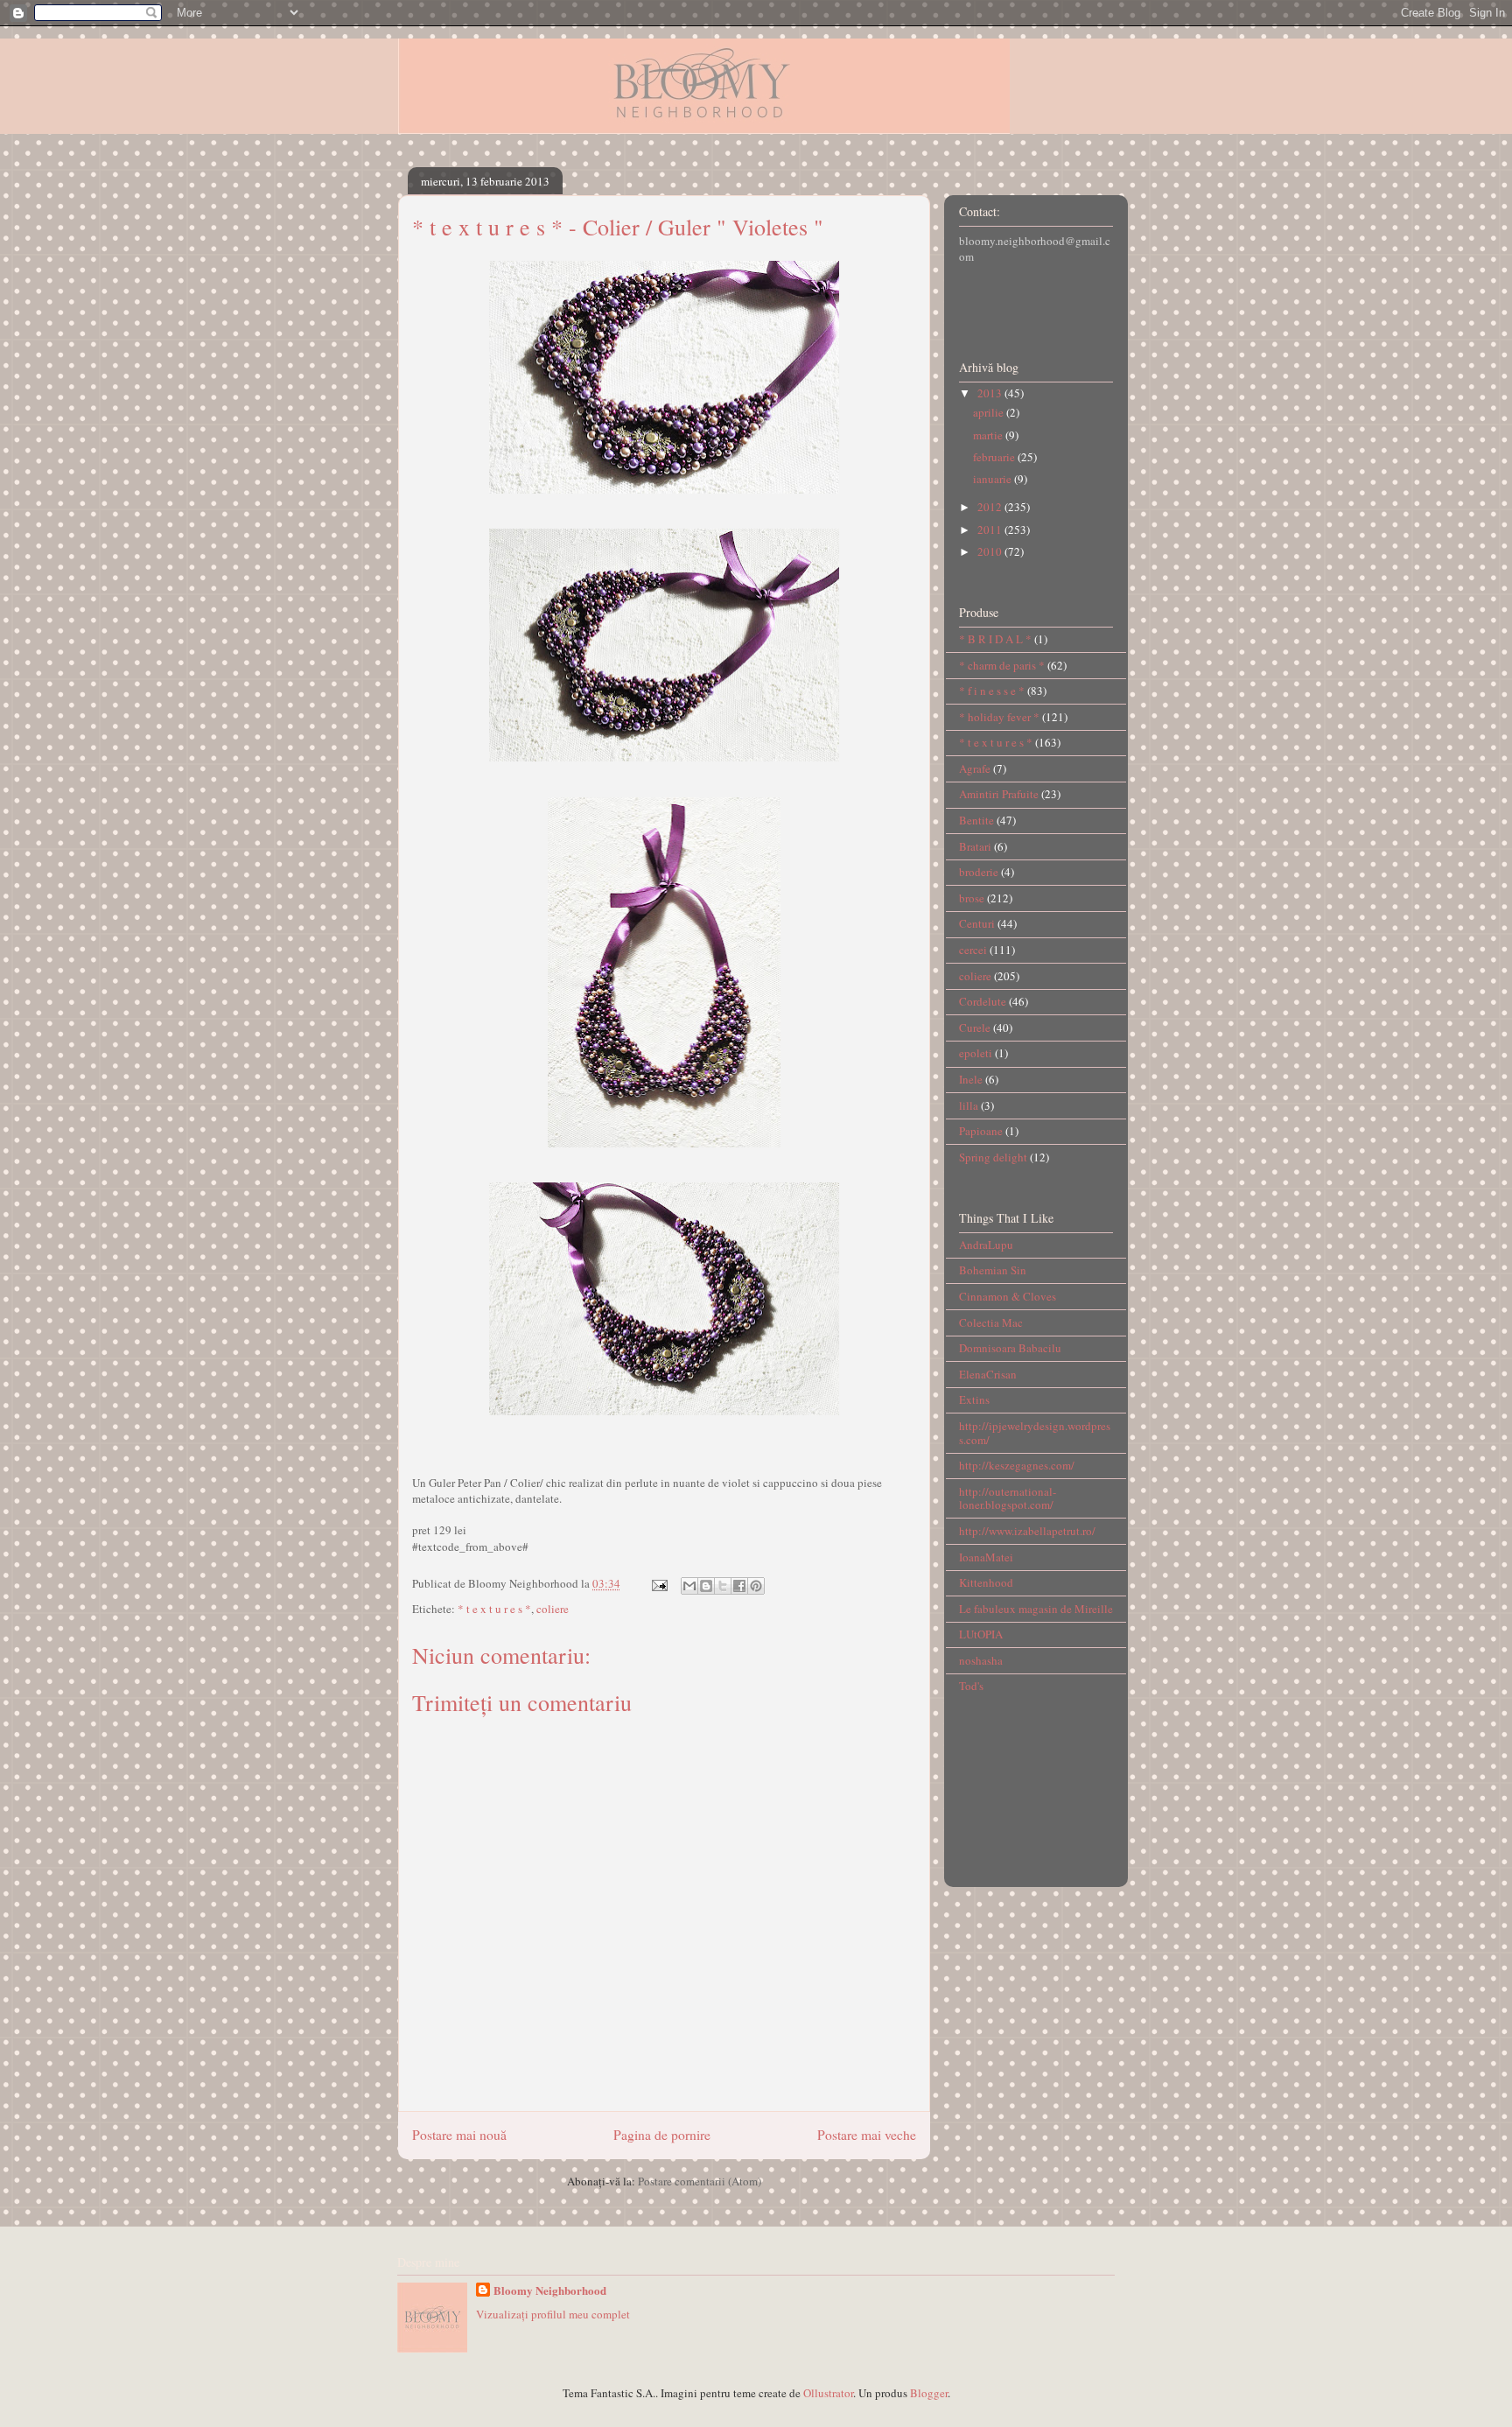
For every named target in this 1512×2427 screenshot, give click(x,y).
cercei (973, 950)
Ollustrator (828, 2393)
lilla (969, 1105)
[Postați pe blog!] (706, 1586)
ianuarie (994, 479)
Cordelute (983, 1001)
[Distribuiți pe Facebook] (739, 1586)
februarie (995, 457)
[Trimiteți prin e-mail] (689, 1586)
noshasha (981, 1660)
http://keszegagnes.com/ (1017, 1465)
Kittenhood (986, 1582)
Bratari (975, 846)
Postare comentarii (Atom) (700, 2181)
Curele (975, 1028)
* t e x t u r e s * (494, 1609)
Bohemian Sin (993, 1270)
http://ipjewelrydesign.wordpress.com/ (1035, 1433)
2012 (991, 507)
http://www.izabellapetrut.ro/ (1027, 1531)
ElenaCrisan (988, 1374)
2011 (991, 530)
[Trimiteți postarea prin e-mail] (658, 1583)
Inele (971, 1079)
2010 (991, 551)
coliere (553, 1609)
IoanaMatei (986, 1557)
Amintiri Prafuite (999, 794)
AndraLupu (986, 1245)
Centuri (977, 923)
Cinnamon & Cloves (1008, 1296)
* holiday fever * (999, 717)
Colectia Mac (991, 1322)
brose (972, 898)
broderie (979, 872)
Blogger (929, 2393)
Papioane (981, 1131)
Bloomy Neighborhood (550, 2290)
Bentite (976, 820)
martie (989, 435)
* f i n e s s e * (992, 691)
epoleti (976, 1053)
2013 (991, 393)
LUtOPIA (981, 1634)
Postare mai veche (867, 2135)
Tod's (971, 1686)
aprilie (990, 412)
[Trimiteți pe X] (723, 1586)
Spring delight (993, 1157)
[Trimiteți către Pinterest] (756, 1586)
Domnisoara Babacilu (1010, 1348)
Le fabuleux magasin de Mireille (1036, 1609)
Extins (974, 1399)
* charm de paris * (1002, 665)
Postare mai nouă (459, 2135)
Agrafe (975, 768)
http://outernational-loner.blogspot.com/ (1008, 1498)
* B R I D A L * (995, 639)
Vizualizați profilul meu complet (553, 2314)
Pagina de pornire (662, 2135)
